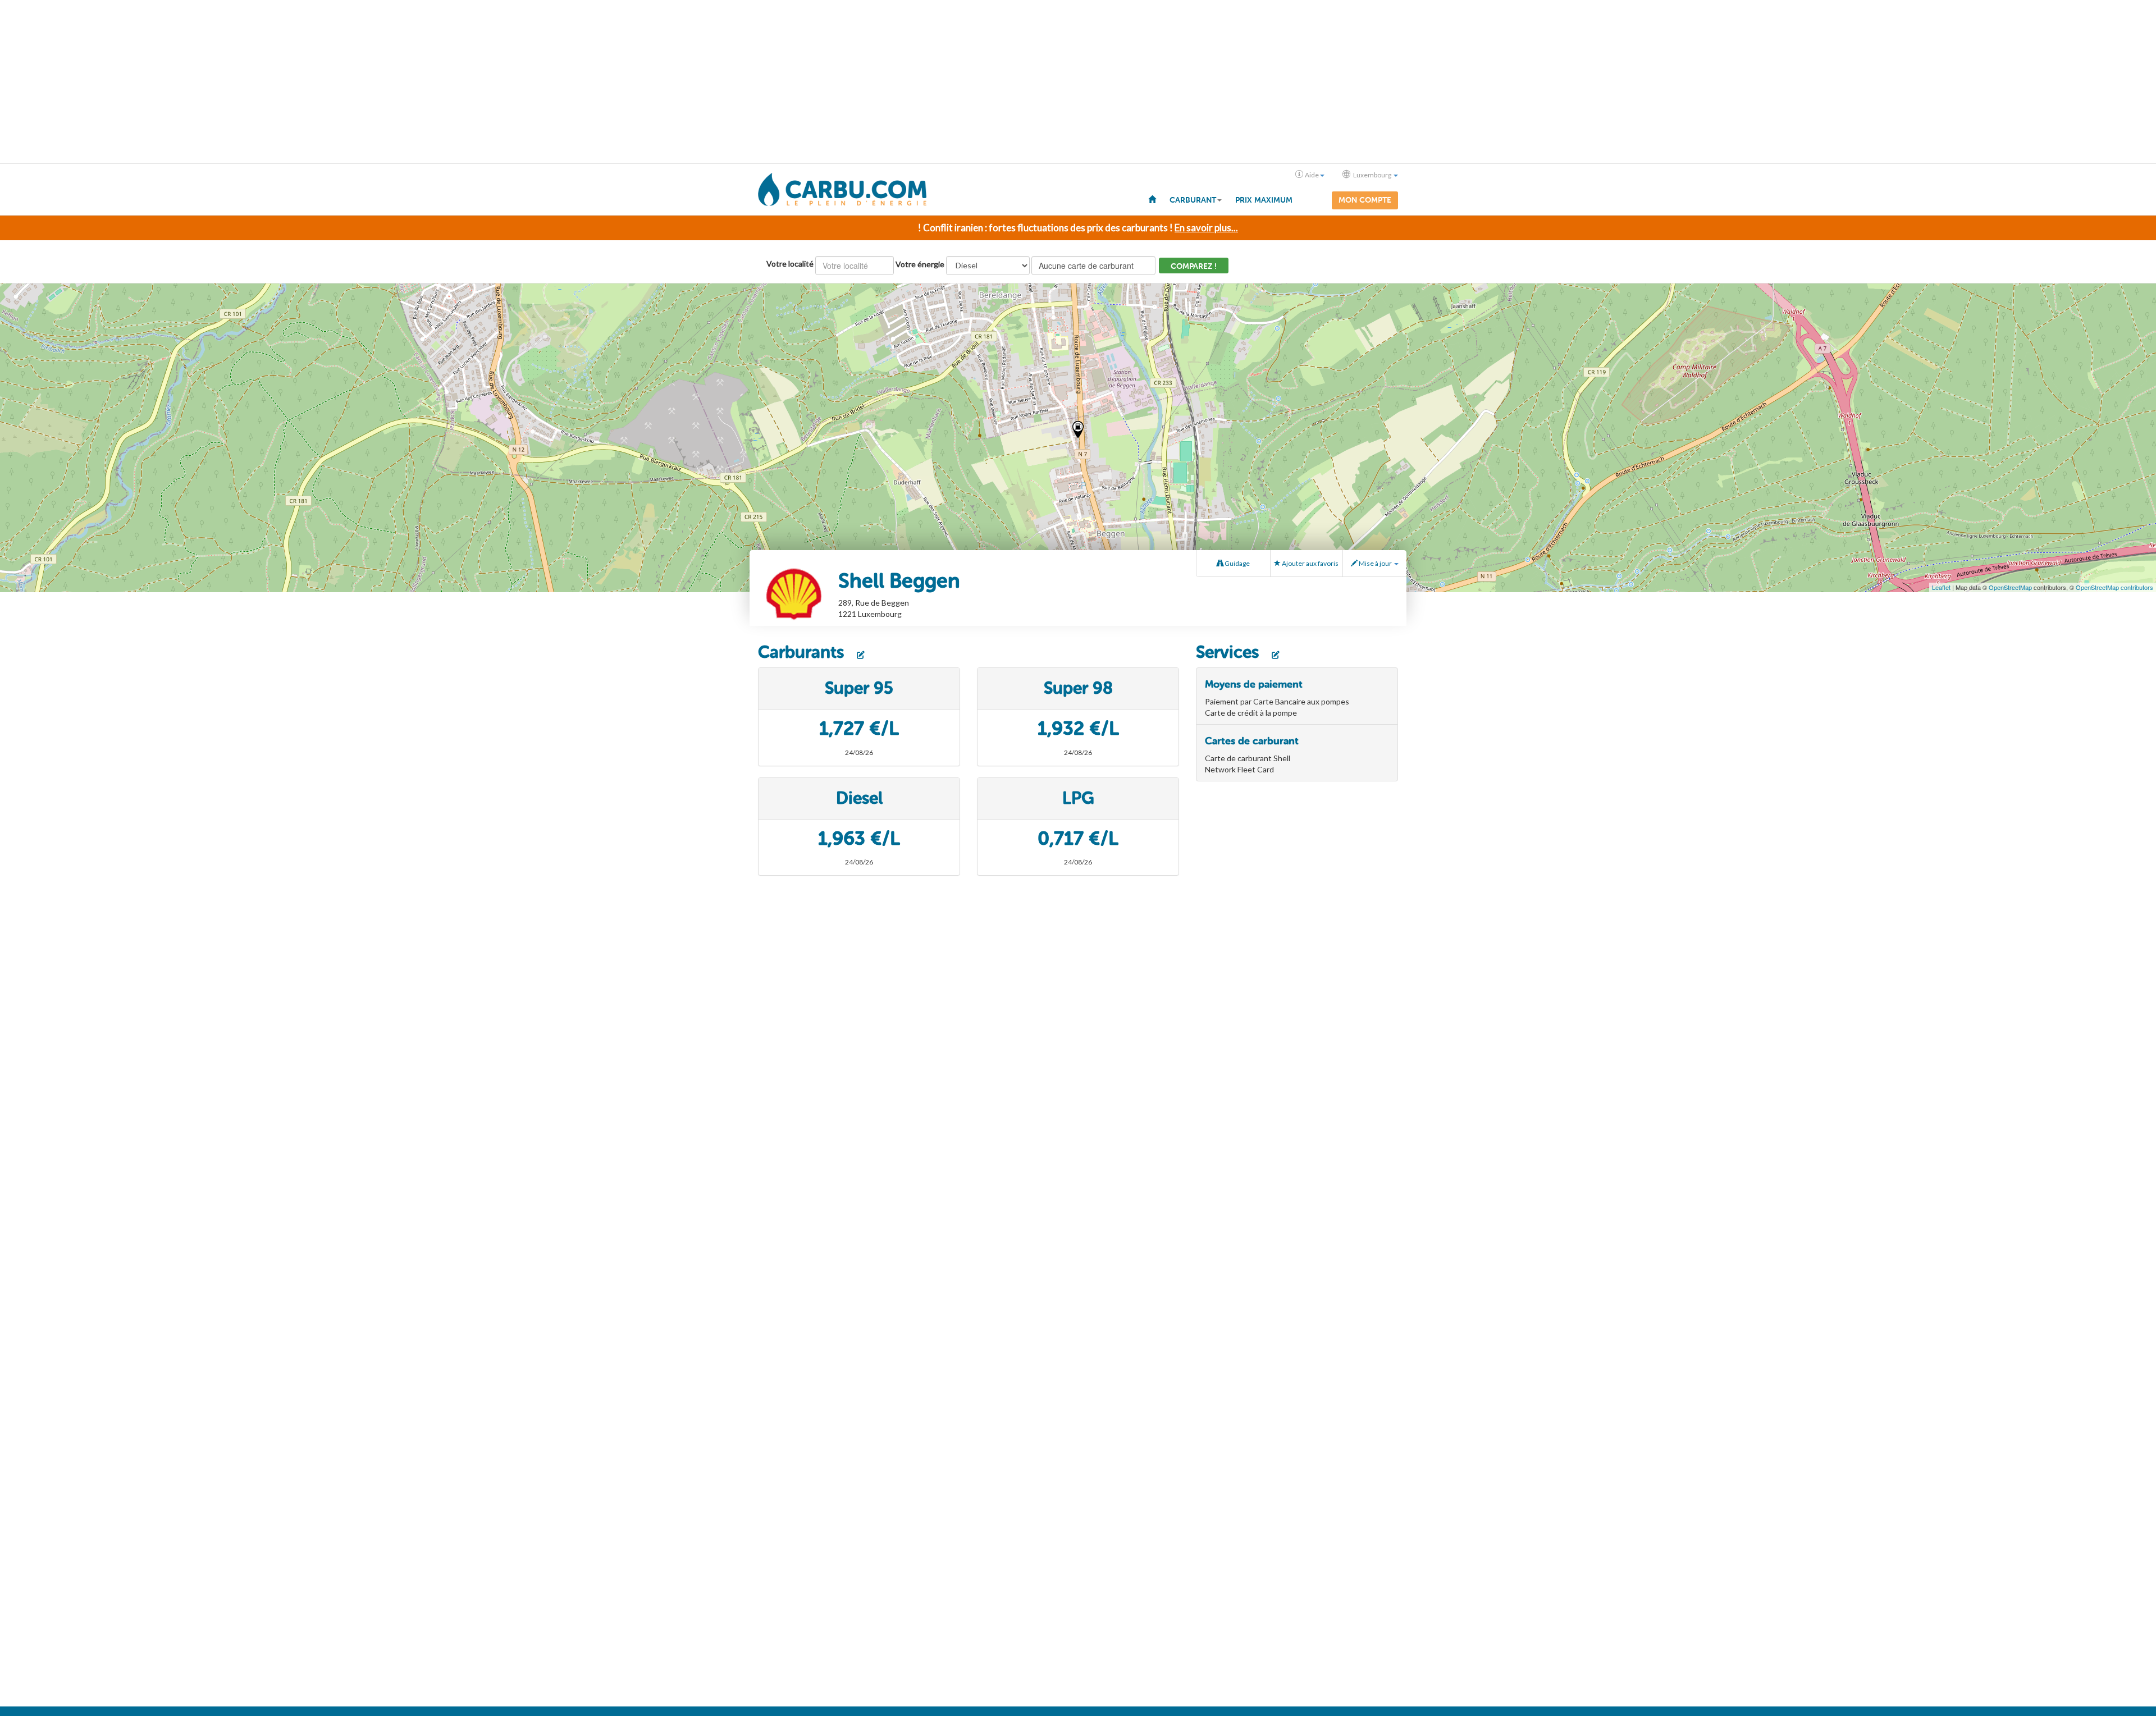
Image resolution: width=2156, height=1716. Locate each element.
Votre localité (790, 264)
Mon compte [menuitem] (1365, 200)
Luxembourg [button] (1372, 175)
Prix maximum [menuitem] (1264, 200)
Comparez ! (1194, 266)
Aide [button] (1312, 175)
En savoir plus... (1206, 228)
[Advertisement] (1078, 82)
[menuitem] (1152, 199)
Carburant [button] (1193, 200)
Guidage (1237, 563)
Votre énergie (920, 264)
